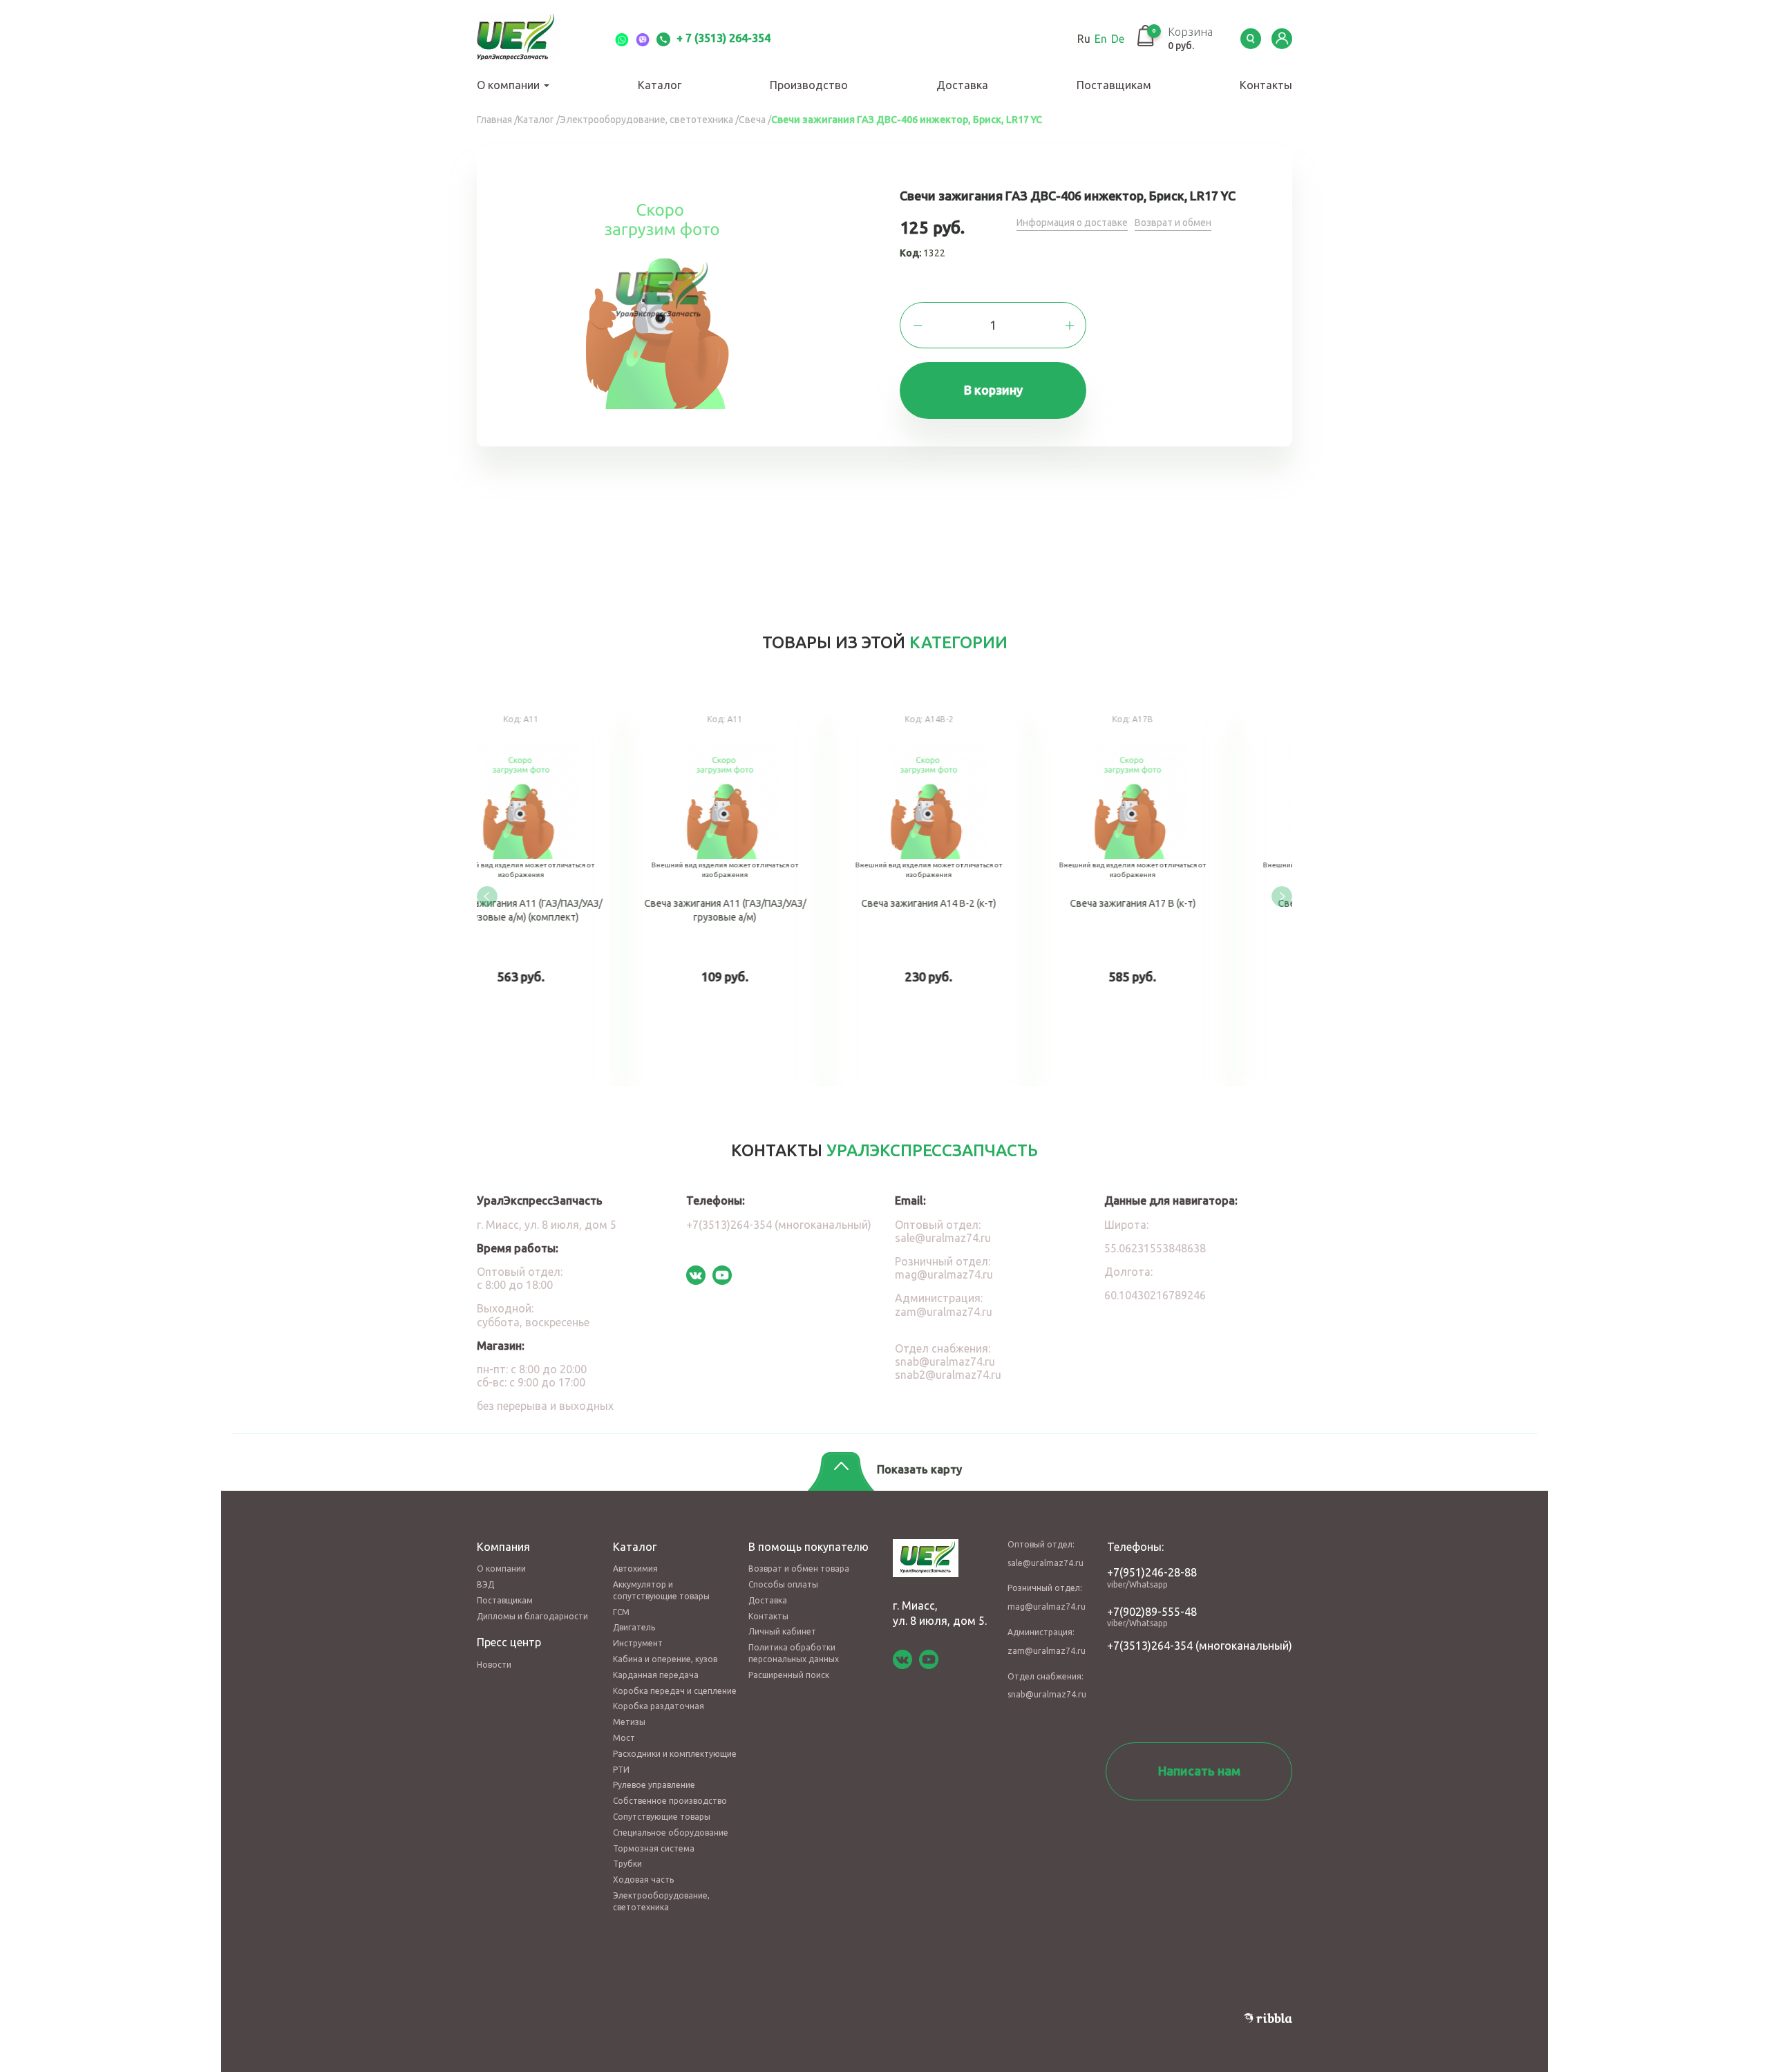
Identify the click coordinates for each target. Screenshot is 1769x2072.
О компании (510, 85)
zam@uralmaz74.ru (944, 1312)
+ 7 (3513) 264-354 (722, 38)
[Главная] (532, 39)
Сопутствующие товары (662, 1817)
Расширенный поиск (789, 1675)
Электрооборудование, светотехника (661, 1901)
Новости (494, 1665)
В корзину (993, 390)
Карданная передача (656, 1675)
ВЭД (485, 1584)
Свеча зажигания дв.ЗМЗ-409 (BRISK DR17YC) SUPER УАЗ (986, 893)
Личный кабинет (782, 1631)
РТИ (621, 1770)
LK (1282, 39)
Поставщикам (1114, 85)
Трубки (627, 1864)
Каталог (660, 85)
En (1101, 39)
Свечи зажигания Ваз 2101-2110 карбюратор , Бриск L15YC (1190, 893)
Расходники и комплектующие (675, 1754)
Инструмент (638, 1643)
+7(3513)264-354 (1150, 1646)
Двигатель (634, 1627)
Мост (624, 1738)
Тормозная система (654, 1848)
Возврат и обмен (1173, 223)
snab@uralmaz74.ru (945, 1362)
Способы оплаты (783, 1584)
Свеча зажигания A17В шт (579, 893)
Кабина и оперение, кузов (665, 1659)
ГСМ (621, 1612)
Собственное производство (670, 1801)
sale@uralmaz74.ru (943, 1238)
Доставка (962, 85)
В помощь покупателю (808, 1547)
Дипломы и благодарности (532, 1616)
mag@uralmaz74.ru (944, 1274)
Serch (1251, 39)
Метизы (629, 1722)
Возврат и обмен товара (799, 1569)
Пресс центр (509, 1642)
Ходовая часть (643, 1880)
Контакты (1266, 85)
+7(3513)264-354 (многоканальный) (779, 1225)
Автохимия (635, 1569)
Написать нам (1199, 1771)
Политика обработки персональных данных (794, 1653)
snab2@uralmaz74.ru (948, 1375)
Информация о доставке (1072, 223)
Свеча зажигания (783, 893)
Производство (809, 85)
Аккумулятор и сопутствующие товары (661, 1590)
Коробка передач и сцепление (675, 1691)
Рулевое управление (654, 1785)
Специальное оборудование (671, 1833)
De (1118, 39)
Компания (503, 1547)
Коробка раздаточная (659, 1706)
